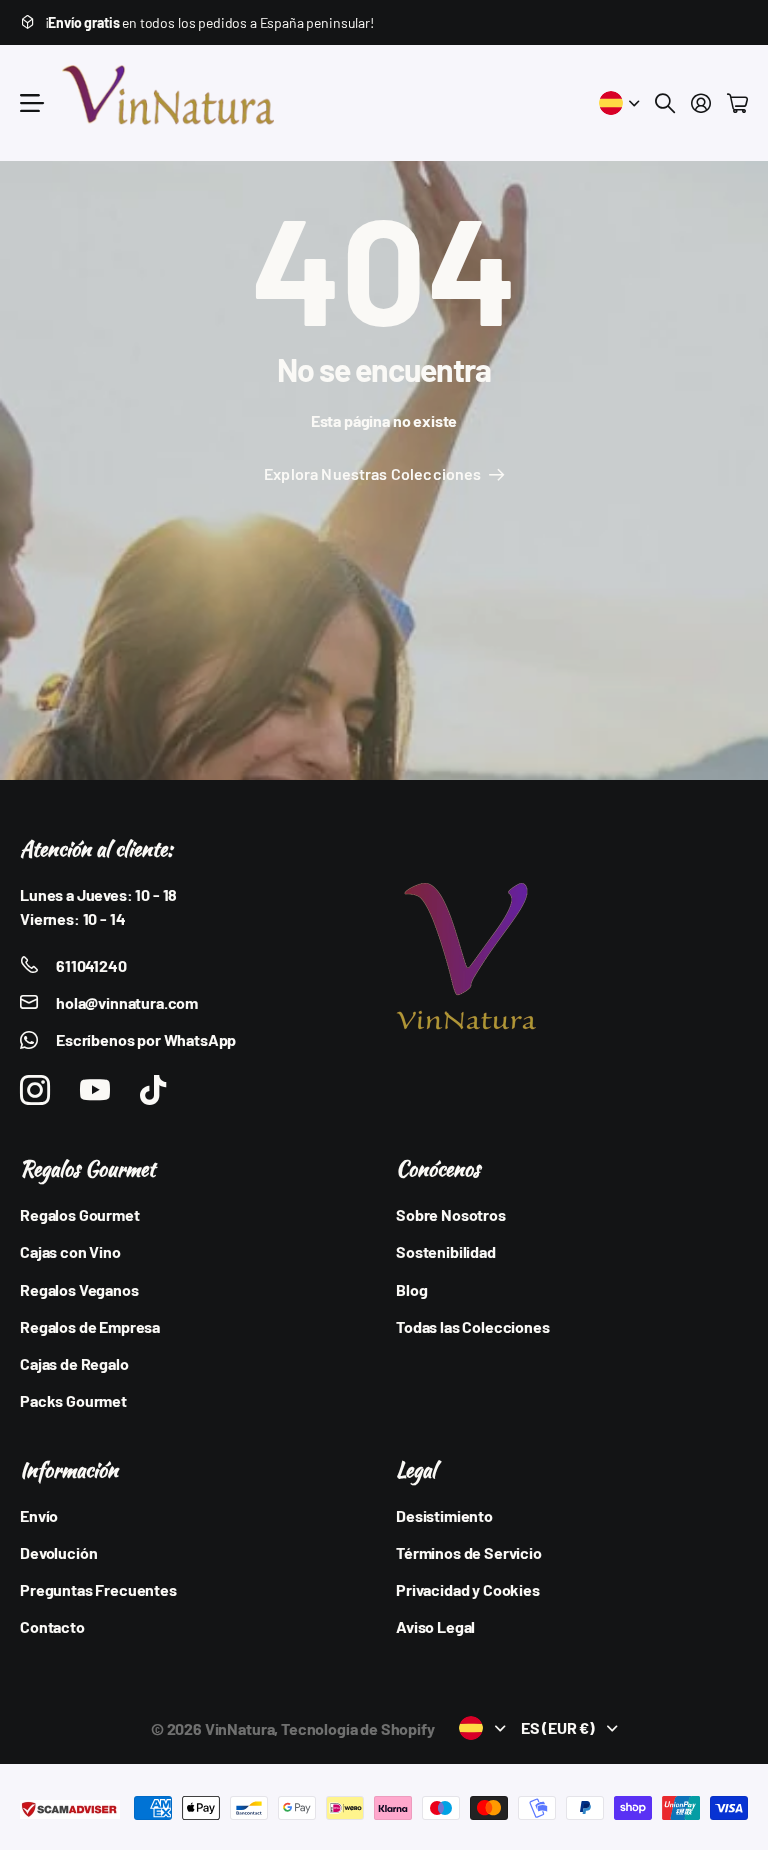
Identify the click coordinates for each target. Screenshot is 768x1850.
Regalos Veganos (79, 1289)
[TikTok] (153, 1090)
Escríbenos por (146, 1039)
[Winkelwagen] (737, 103)
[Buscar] (665, 103)
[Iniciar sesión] (701, 103)
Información (69, 1469)
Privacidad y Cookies (468, 1589)
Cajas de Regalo (74, 1363)
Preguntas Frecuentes (98, 1589)
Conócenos (438, 1168)
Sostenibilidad (446, 1251)
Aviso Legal (435, 1626)
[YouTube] (95, 1090)
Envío (39, 1515)
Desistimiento (444, 1515)
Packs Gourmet (73, 1400)
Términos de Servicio (469, 1552)
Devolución (58, 1552)
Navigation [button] (31, 103)
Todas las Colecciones (473, 1326)
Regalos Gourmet (87, 1168)
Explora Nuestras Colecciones (374, 473)
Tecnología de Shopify (358, 1728)
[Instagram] (35, 1090)
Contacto (52, 1626)
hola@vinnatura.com (127, 1002)
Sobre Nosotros (451, 1214)
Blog (411, 1289)
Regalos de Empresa (90, 1326)
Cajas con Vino (70, 1251)
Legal (416, 1469)
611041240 (91, 965)
